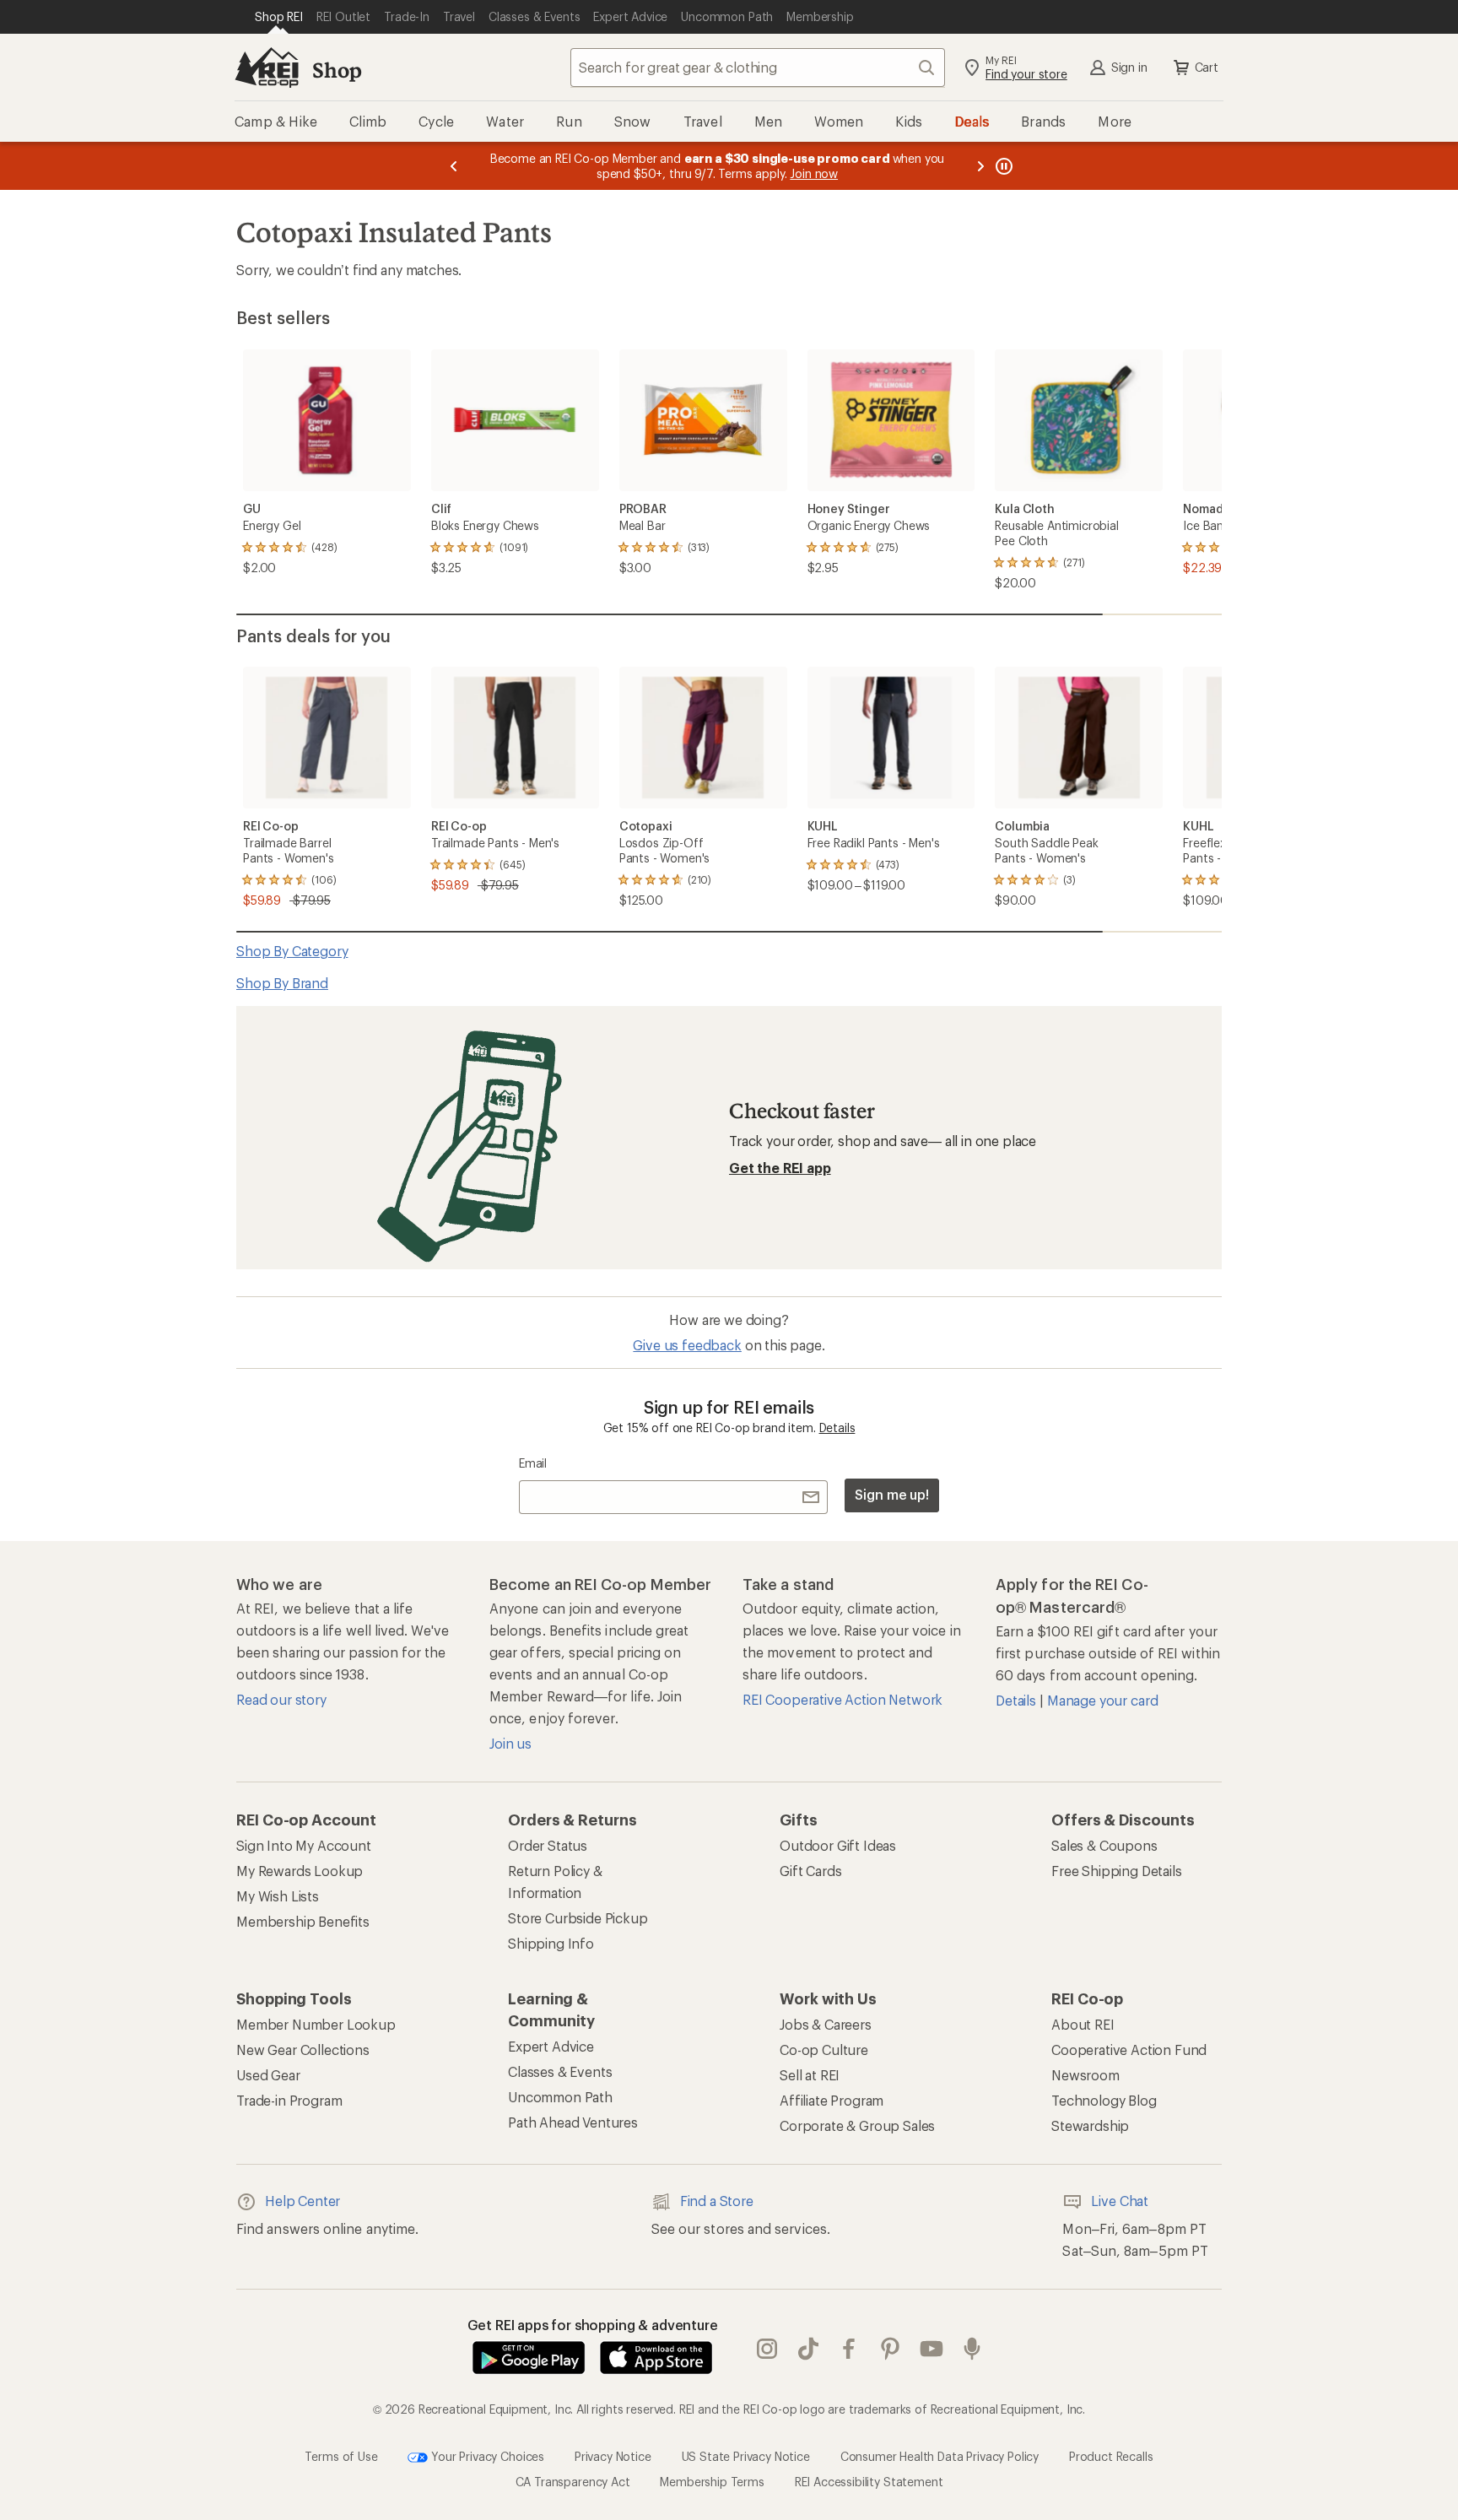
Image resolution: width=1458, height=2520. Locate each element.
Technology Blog (1104, 2100)
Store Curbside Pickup (578, 1918)
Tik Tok (809, 2349)
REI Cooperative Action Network (842, 1699)
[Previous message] (454, 166)
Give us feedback (687, 1345)
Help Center (302, 2201)
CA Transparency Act (573, 2482)
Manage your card (1102, 1700)
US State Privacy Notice (746, 2455)
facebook (849, 2349)
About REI (1083, 2024)
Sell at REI (810, 2075)
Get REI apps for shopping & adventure (593, 2325)
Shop (337, 70)
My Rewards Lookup (300, 1871)
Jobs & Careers (826, 2024)
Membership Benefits (303, 1921)
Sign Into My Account (304, 1845)
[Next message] (980, 166)
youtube (932, 2349)
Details (837, 1428)
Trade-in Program (289, 2100)
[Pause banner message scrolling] (1002, 166)
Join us (510, 1743)
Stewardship (1090, 2125)
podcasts (972, 2349)
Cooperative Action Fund (1129, 2050)
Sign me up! (892, 1494)
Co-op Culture (824, 2050)
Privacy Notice (613, 2455)
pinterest (891, 2349)
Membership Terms (712, 2482)
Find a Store (717, 2201)
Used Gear (268, 2075)
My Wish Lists (278, 1896)
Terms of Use (341, 2455)
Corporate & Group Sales (857, 2125)
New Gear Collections (303, 2050)
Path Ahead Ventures (573, 2122)
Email (533, 1463)
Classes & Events (560, 2071)
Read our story (281, 1699)
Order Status (548, 1845)
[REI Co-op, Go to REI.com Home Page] (267, 68)
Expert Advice (551, 2046)
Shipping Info (551, 1943)
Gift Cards (810, 1871)
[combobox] (758, 68)
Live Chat (1120, 2201)
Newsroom (1085, 2075)
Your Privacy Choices (486, 2455)
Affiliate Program (832, 2100)
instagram (767, 2349)
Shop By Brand (282, 983)
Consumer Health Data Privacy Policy (940, 2455)
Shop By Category (292, 951)
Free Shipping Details (1117, 1871)
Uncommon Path (560, 2097)
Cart (1207, 67)
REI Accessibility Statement (869, 2482)
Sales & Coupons (1104, 1845)
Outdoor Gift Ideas (838, 1845)
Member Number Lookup (316, 2024)
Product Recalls (1111, 2455)
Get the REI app (780, 1168)
